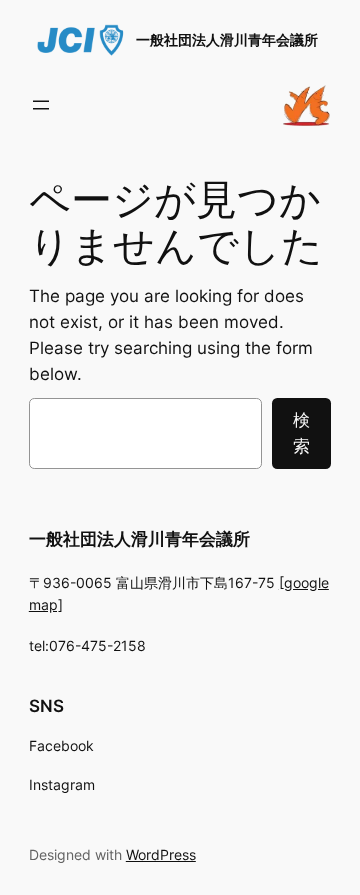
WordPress (161, 854)
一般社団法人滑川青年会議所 (227, 39)
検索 (301, 433)
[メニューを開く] (41, 105)
